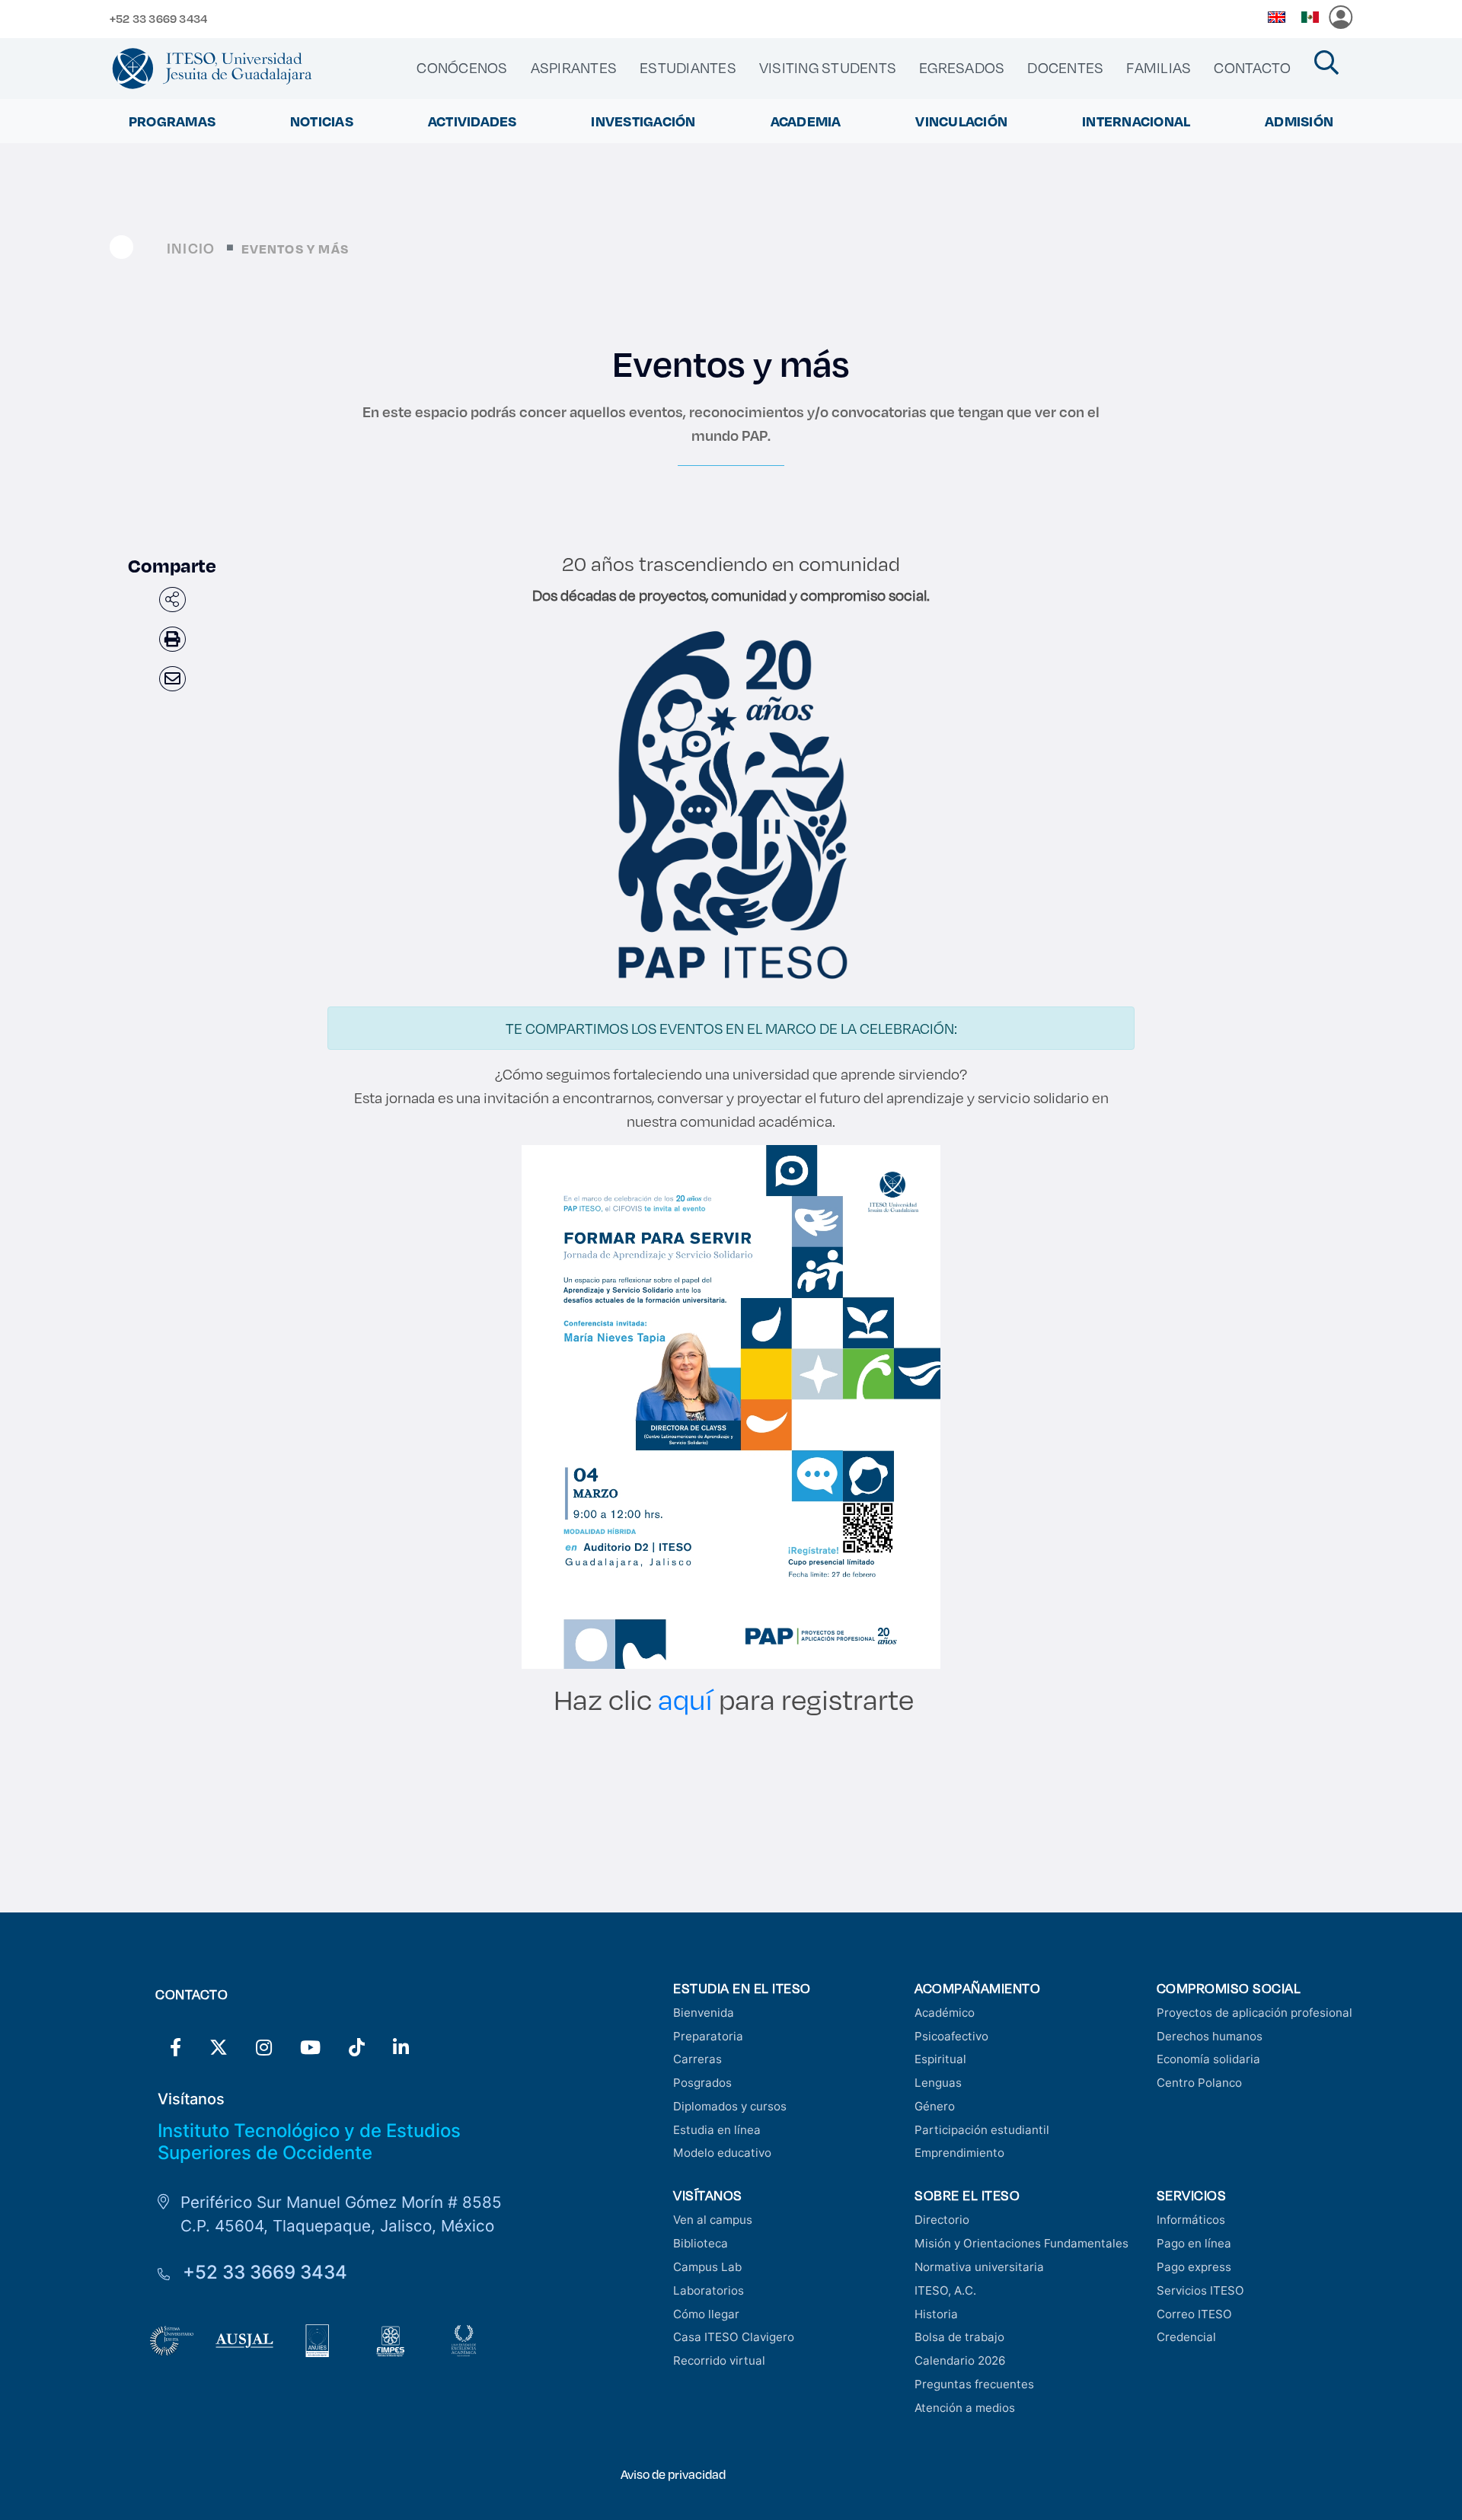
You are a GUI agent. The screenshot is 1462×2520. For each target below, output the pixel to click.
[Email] (172, 679)
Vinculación (961, 121)
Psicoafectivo (951, 2036)
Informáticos (1191, 2220)
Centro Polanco (1199, 2083)
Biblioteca (701, 2243)
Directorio (942, 2220)
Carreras (697, 2059)
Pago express (1194, 2267)
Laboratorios (709, 2290)
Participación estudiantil (982, 2130)
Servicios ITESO (1200, 2290)
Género (935, 2106)
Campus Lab (707, 2267)
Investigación (643, 121)
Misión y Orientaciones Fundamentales (1021, 2243)
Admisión (1299, 121)
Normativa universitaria (979, 2267)
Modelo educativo (722, 2153)
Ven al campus (713, 2220)
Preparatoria (708, 2036)
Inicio (191, 248)
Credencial (1186, 2337)
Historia (936, 2314)
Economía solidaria (1208, 2059)
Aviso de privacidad (673, 2474)
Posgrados (702, 2083)
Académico (945, 2013)
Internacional (1136, 121)
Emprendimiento (959, 2153)
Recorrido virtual (719, 2361)
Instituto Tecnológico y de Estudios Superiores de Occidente (309, 2142)
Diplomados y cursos (730, 2106)
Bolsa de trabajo (959, 2337)
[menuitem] (462, 68)
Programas (172, 121)
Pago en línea (1194, 2243)
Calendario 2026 (960, 2361)
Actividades (472, 121)
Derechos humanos (1210, 2036)
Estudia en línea (717, 2130)
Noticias (322, 121)
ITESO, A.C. (945, 2290)
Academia (806, 121)
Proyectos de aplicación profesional (1255, 2013)
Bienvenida (704, 2013)
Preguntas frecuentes (974, 2384)
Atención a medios (965, 2408)
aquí (688, 1699)
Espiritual (940, 2059)
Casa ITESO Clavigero (734, 2337)
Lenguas (938, 2083)
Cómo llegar (706, 2314)
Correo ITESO (1194, 2314)
